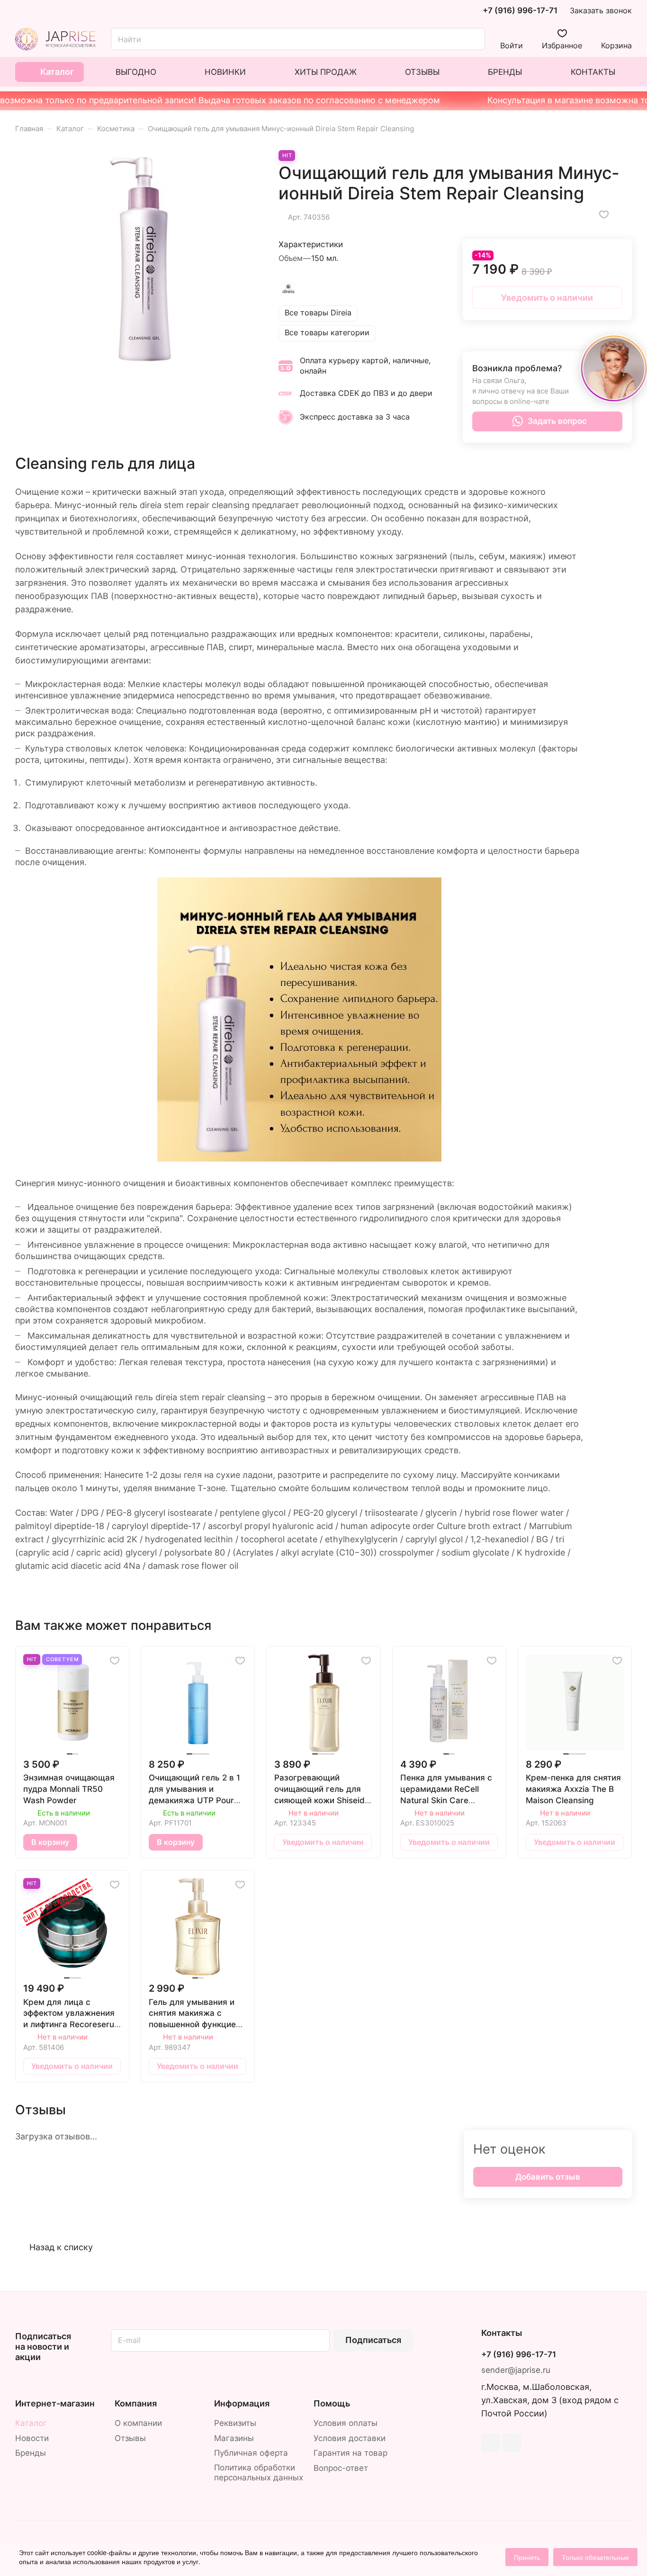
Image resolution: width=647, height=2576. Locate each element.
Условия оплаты (346, 2423)
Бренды (31, 2453)
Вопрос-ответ (341, 2468)
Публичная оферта (251, 2453)
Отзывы (130, 2438)
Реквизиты (235, 2423)
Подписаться (373, 2340)
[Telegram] (491, 2443)
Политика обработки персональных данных (259, 2473)
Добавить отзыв (548, 2177)
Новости (32, 2438)
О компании (138, 2423)
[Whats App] (512, 2443)
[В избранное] (604, 215)
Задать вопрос (557, 421)
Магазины (234, 2438)
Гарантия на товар (350, 2453)
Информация (242, 2403)
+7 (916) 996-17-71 (520, 11)
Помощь (332, 2403)
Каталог (31, 2423)
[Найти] (473, 39)
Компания (136, 2403)
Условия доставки (350, 2438)
